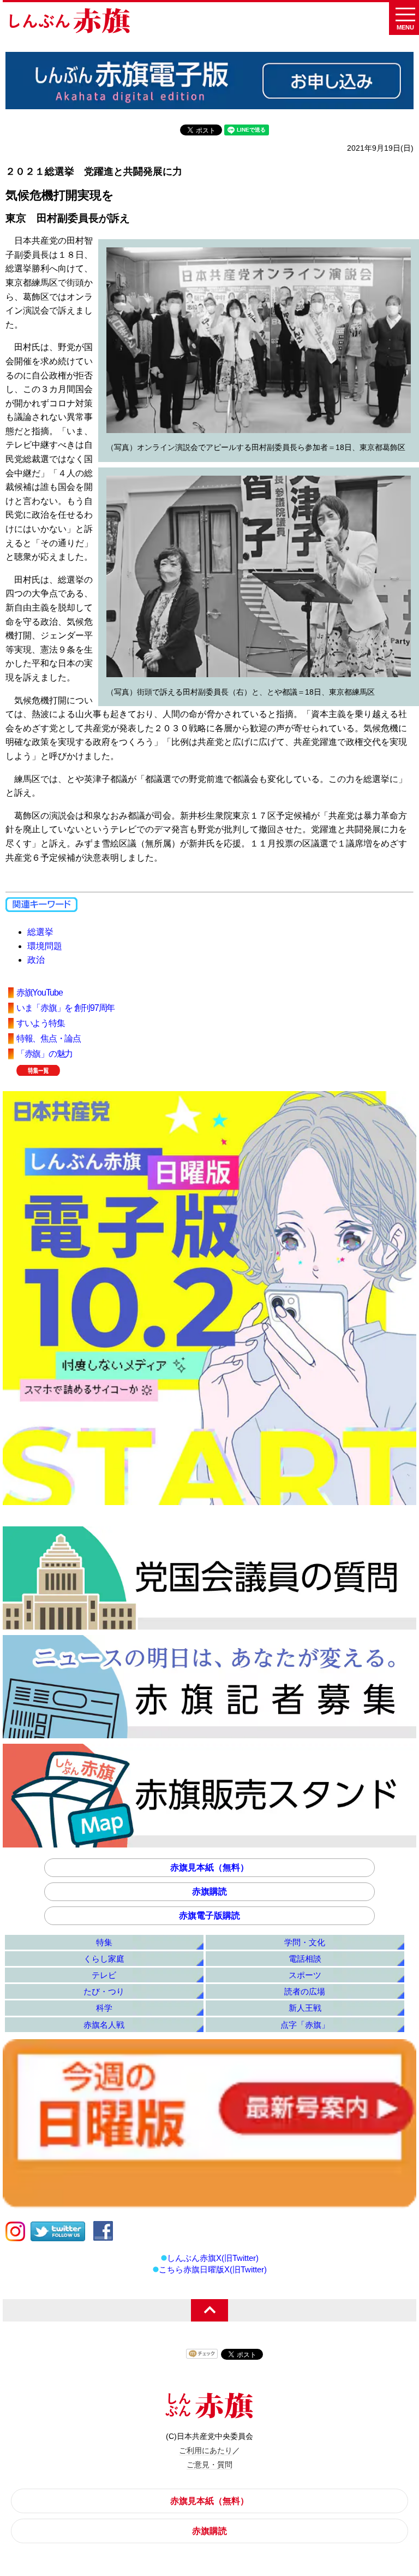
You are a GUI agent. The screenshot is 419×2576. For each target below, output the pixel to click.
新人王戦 (305, 2008)
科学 (104, 2008)
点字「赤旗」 (305, 2025)
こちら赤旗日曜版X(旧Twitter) (213, 2269)
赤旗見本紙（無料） (209, 1867)
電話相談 (305, 1959)
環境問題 (45, 946)
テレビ (104, 1975)
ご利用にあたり (206, 2450)
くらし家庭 (104, 1959)
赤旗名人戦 (104, 2025)
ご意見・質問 (209, 2465)
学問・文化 (305, 1942)
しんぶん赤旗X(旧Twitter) (213, 2258)
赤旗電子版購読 (209, 1915)
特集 (104, 1942)
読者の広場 (305, 1991)
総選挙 (40, 932)
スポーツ (305, 1975)
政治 (36, 960)
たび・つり (104, 1991)
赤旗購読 (209, 1891)
